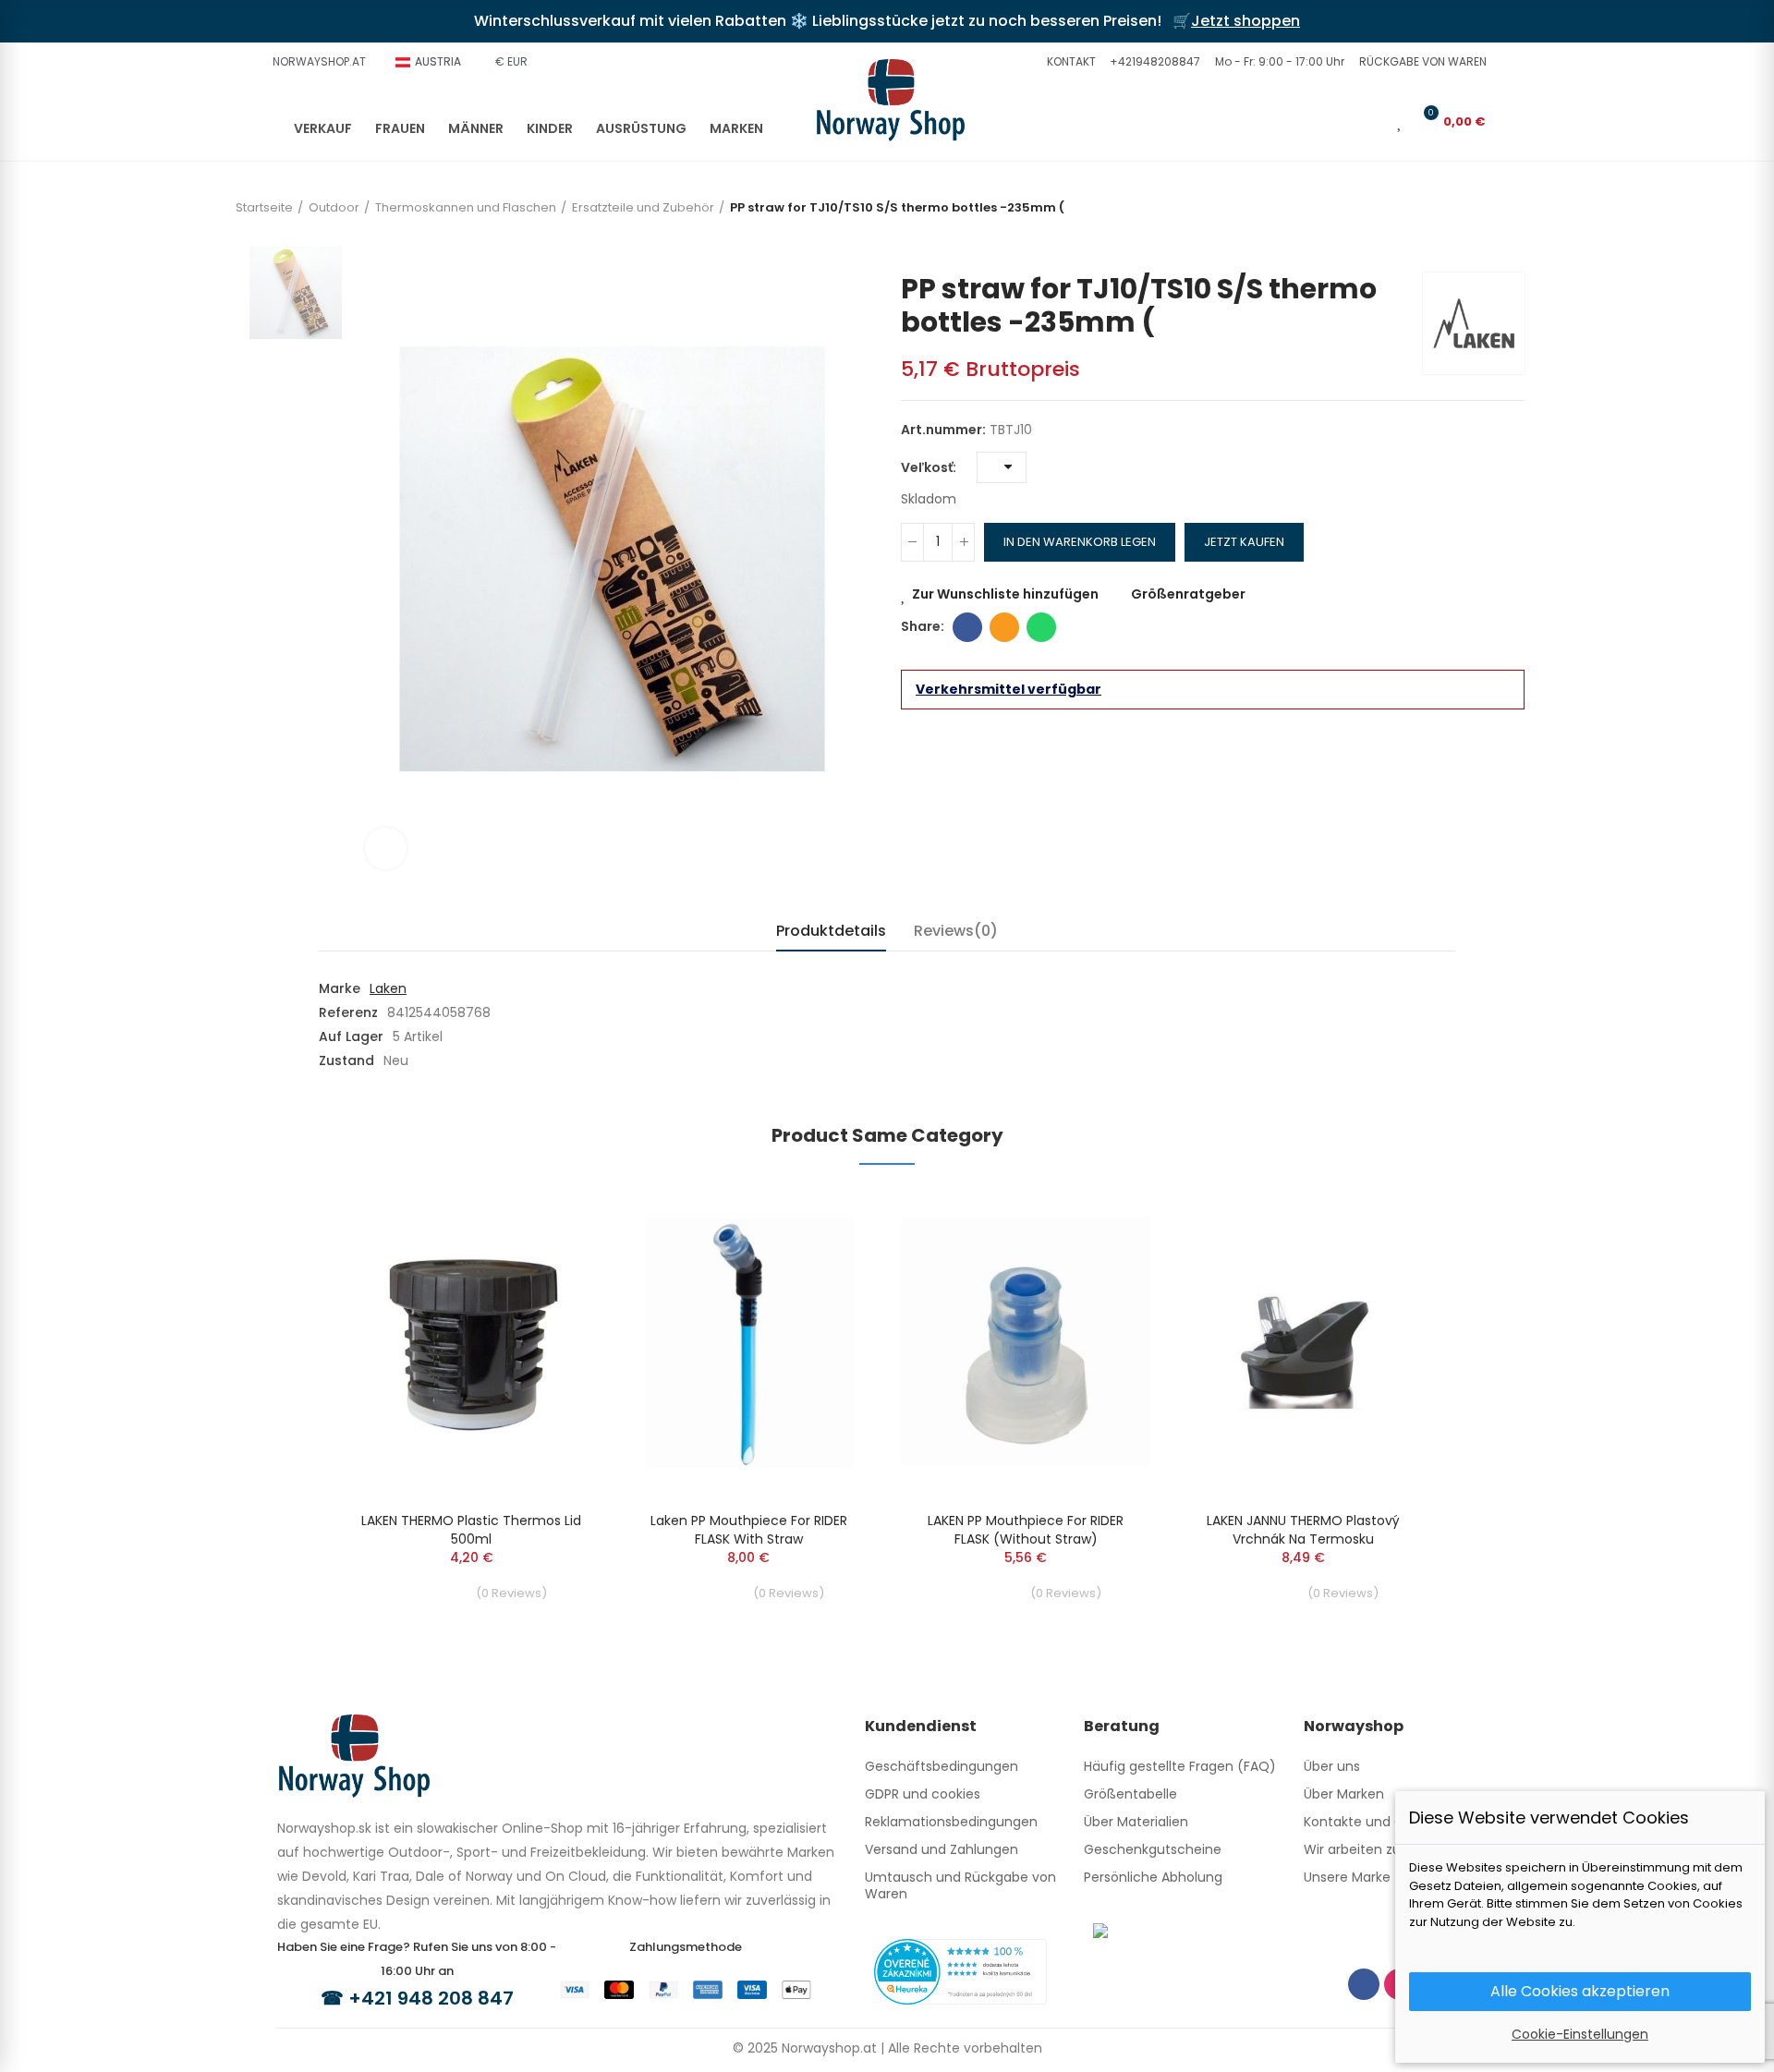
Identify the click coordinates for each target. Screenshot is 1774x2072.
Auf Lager (351, 1036)
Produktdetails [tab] (831, 931)
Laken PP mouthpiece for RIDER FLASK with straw (749, 1530)
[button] (1069, 62)
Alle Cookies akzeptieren (1580, 1991)
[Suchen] (1343, 121)
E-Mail (1004, 627)
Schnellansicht (550, 1257)
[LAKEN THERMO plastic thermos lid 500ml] (471, 1343)
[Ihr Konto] (1374, 121)
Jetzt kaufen (1244, 542)
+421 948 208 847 (431, 1998)
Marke (340, 988)
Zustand (346, 1060)
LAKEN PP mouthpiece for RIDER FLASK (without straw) (1026, 1530)
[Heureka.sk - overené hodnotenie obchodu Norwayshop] (960, 1970)
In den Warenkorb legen (1080, 542)
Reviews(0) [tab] (956, 931)
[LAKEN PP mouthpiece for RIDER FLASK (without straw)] (1026, 1343)
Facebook (967, 627)
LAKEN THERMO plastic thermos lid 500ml (471, 1530)
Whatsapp (1041, 627)
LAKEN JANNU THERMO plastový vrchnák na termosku (1303, 1530)
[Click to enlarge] (386, 848)
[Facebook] (1364, 1984)
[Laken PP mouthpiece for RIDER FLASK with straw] (748, 1343)
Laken (388, 988)
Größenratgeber (1188, 594)
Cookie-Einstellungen (1580, 2034)
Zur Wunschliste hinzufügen (1005, 594)
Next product (1511, 245)
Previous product (1483, 245)
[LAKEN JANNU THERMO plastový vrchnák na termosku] (1303, 1343)
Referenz (348, 1012)
